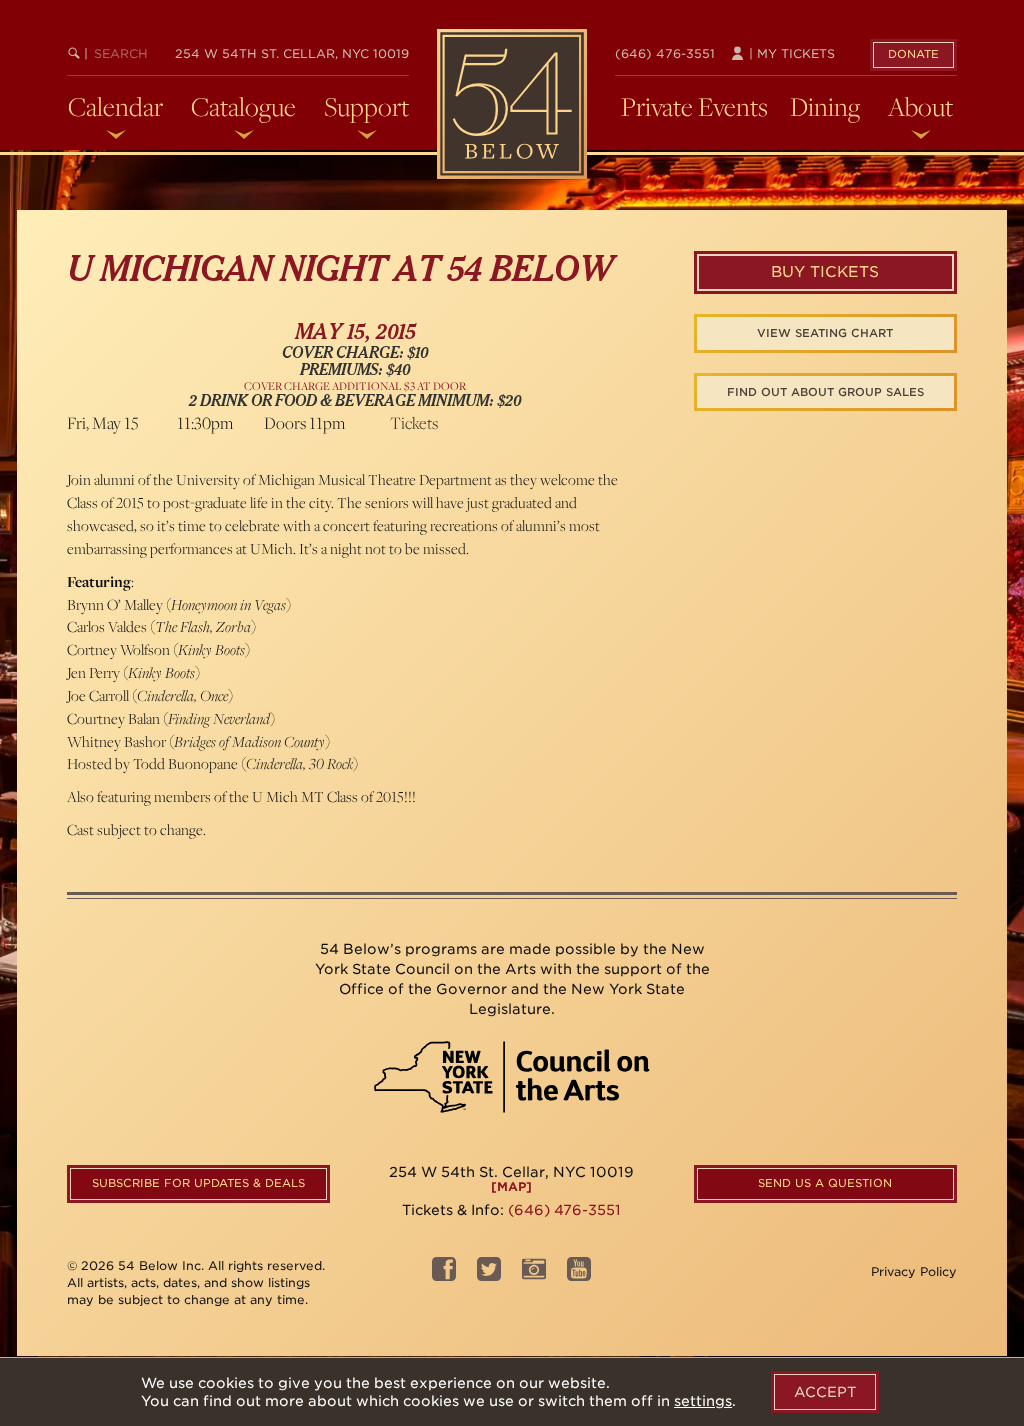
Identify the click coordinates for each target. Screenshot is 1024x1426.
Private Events (694, 107)
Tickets (414, 423)
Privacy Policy (914, 1271)
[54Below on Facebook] (444, 1274)
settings (703, 1401)
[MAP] (511, 1186)
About (920, 107)
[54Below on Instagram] (534, 1274)
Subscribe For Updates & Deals (198, 1183)
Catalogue (243, 107)
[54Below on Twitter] (489, 1274)
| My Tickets (790, 53)
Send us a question (825, 1183)
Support (366, 107)
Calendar (115, 107)
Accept (825, 1392)
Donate (913, 54)
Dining (825, 107)
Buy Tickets (825, 272)
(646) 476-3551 (665, 53)
